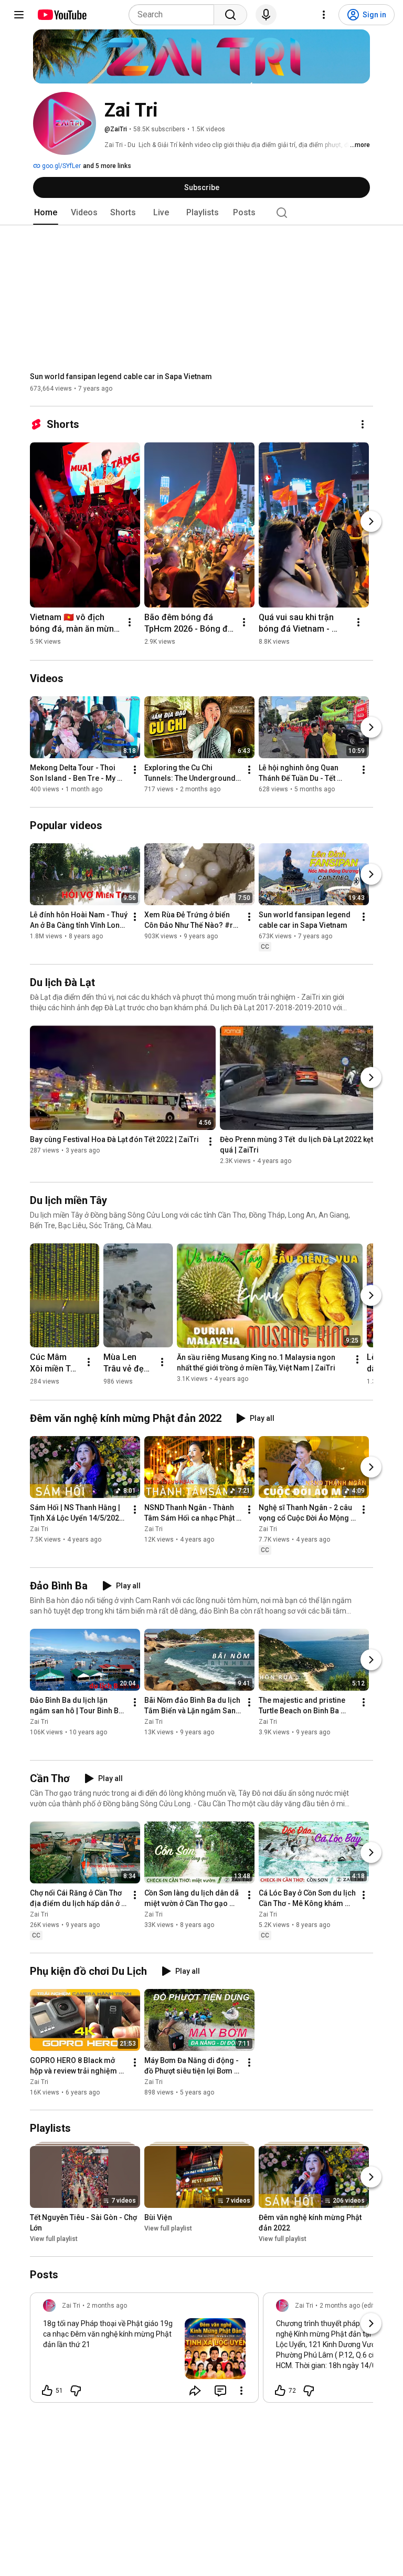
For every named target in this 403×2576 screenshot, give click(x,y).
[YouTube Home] (62, 15)
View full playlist (54, 2239)
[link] (144, 2351)
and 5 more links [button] (107, 166)
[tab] (46, 213)
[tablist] (201, 213)
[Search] (230, 15)
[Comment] (220, 2391)
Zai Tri (39, 1529)
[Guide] (19, 15)
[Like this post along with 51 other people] (47, 2391)
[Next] (371, 521)
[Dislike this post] (76, 2391)
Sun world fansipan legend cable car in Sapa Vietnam (121, 376)
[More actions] (363, 424)
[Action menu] (241, 2391)
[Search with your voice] (266, 15)
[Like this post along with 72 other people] (280, 2391)
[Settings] (324, 15)
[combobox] (174, 15)
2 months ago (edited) (352, 2306)
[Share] (195, 2391)
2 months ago (107, 2306)
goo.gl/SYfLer (61, 166)
